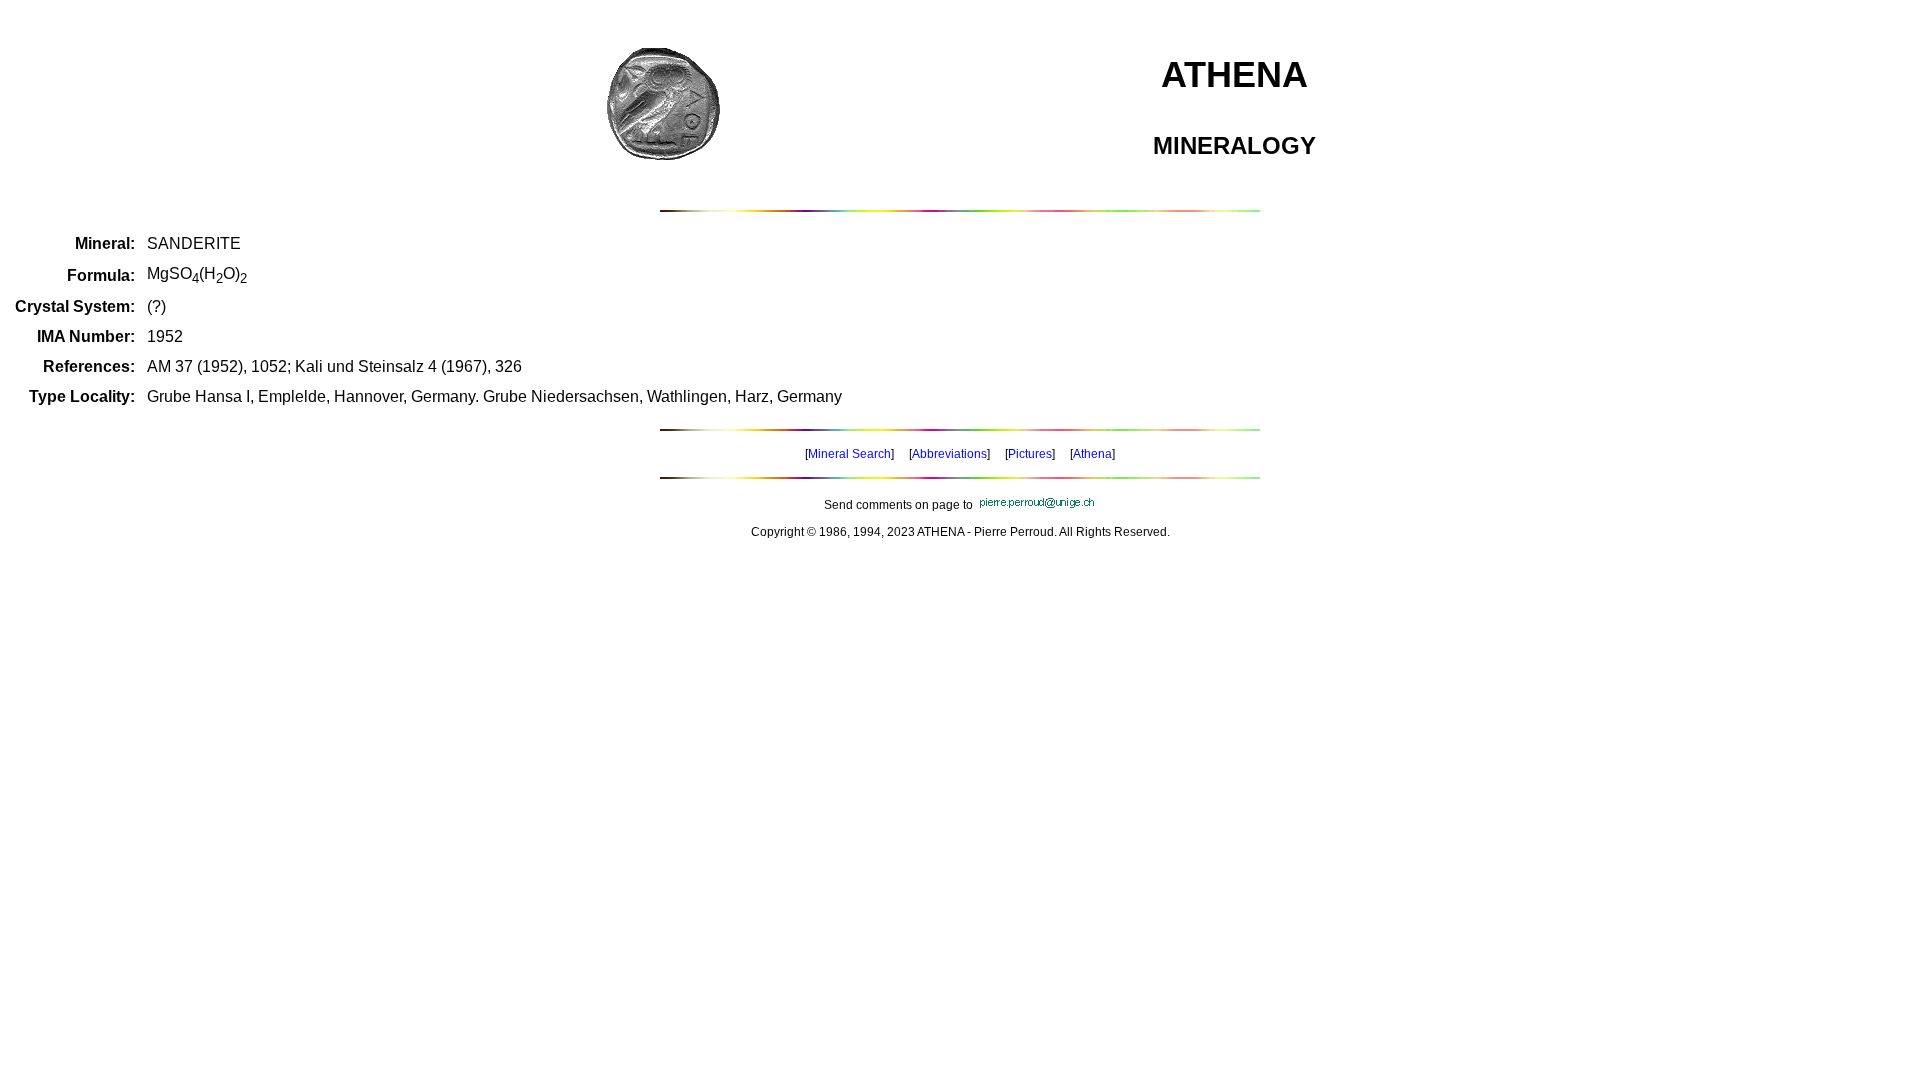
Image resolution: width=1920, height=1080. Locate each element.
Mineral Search (849, 454)
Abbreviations (949, 454)
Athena (1092, 454)
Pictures (1030, 454)
